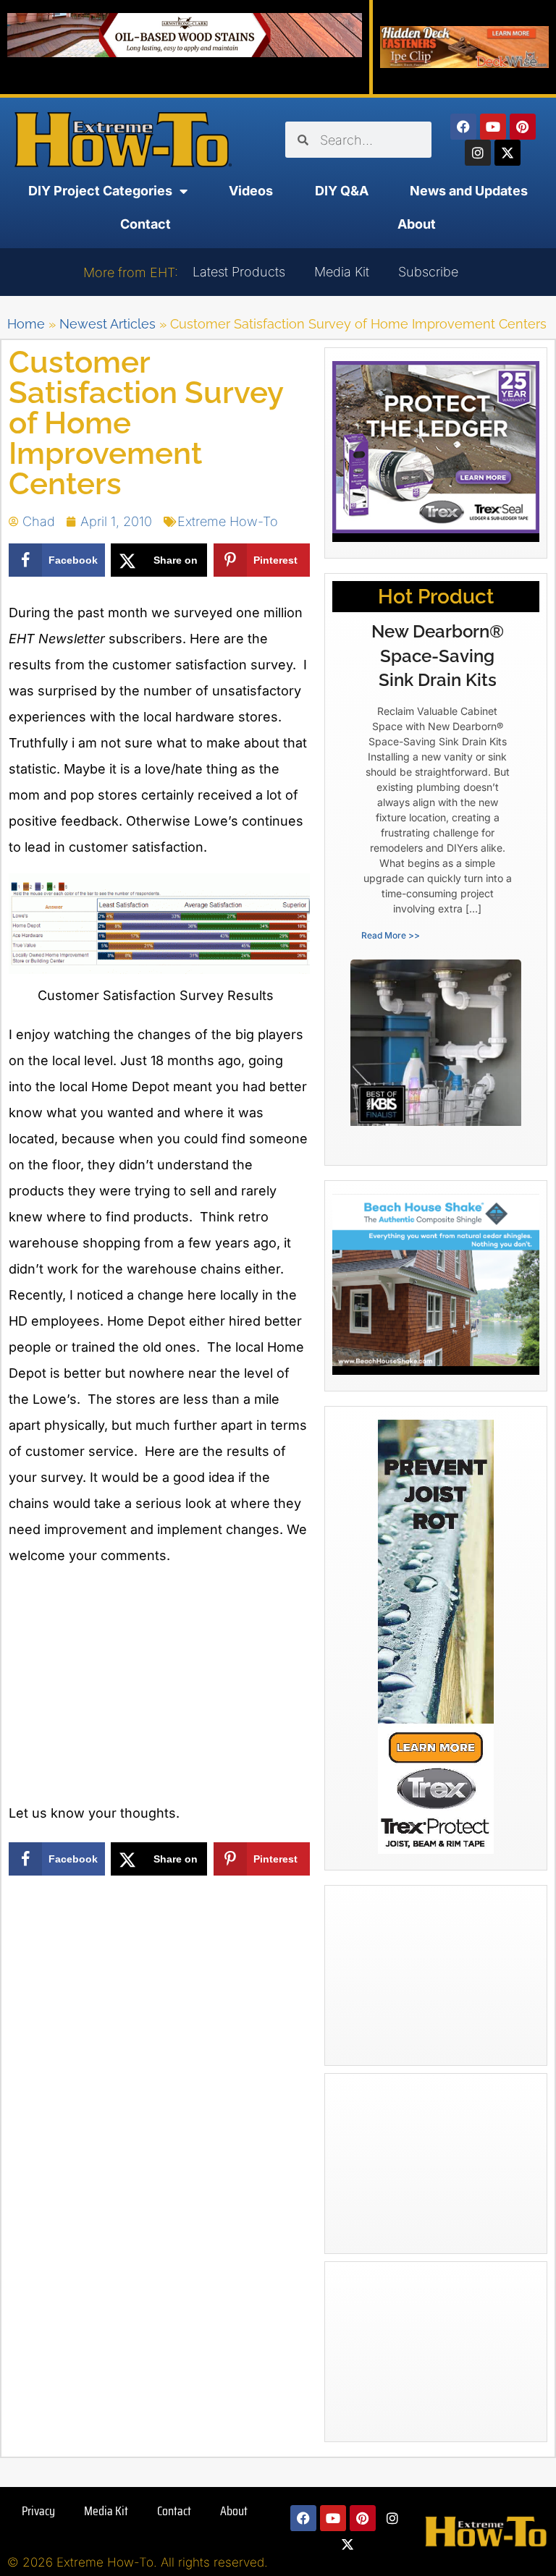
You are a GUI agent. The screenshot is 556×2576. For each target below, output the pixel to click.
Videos (251, 191)
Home (26, 324)
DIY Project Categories (100, 191)
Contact (146, 224)
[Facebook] (463, 127)
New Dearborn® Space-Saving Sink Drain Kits (438, 656)
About (417, 224)
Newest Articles (108, 324)
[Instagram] (478, 153)
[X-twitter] (507, 153)
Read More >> (391, 935)
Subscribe (428, 272)
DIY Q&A (342, 191)
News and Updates (469, 191)
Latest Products (239, 272)
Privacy (38, 2511)
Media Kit (342, 272)
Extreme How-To (228, 521)
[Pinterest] (523, 127)
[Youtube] (493, 127)
